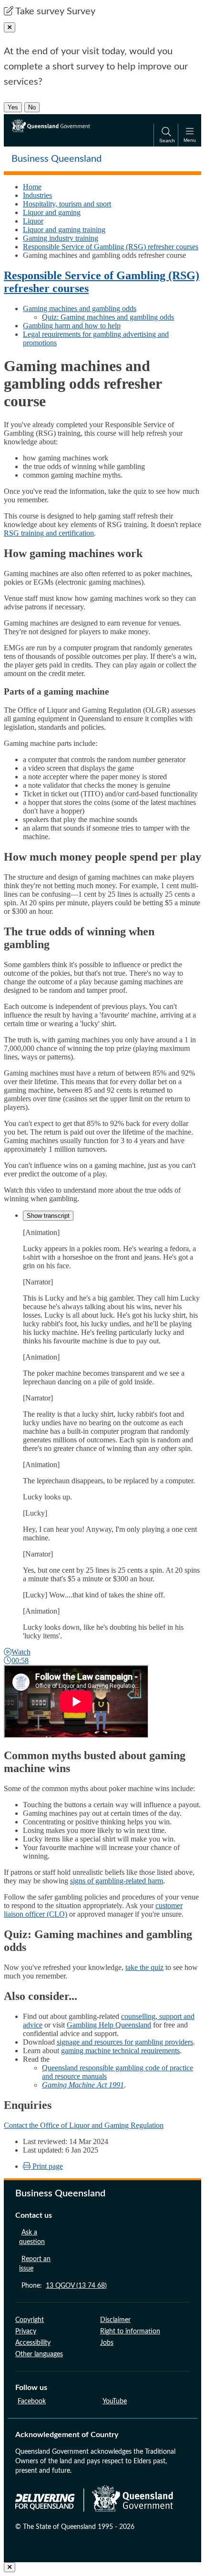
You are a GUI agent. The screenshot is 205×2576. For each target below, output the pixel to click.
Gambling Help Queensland (109, 2025)
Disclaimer (115, 2320)
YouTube (115, 2401)
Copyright (30, 2320)
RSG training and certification (49, 533)
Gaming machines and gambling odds (80, 309)
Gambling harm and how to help (72, 326)
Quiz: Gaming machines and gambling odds (108, 317)
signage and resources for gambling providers (125, 2042)
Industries (37, 195)
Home (32, 187)
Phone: (64, 2286)
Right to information (130, 2331)
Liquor (33, 221)
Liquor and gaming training (64, 230)
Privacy (26, 2331)
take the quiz (144, 1967)
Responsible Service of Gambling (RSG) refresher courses (111, 247)
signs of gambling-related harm (117, 1881)
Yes (13, 107)
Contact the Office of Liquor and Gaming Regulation (84, 2125)
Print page (47, 2166)
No (32, 107)
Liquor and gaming (52, 212)
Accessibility (33, 2343)
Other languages (39, 2354)
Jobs (107, 2343)
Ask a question (32, 2237)
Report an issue (35, 2264)
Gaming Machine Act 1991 (83, 2085)
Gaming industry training (61, 238)
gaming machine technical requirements (120, 2051)
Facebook (32, 2401)
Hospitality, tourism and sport (67, 204)
